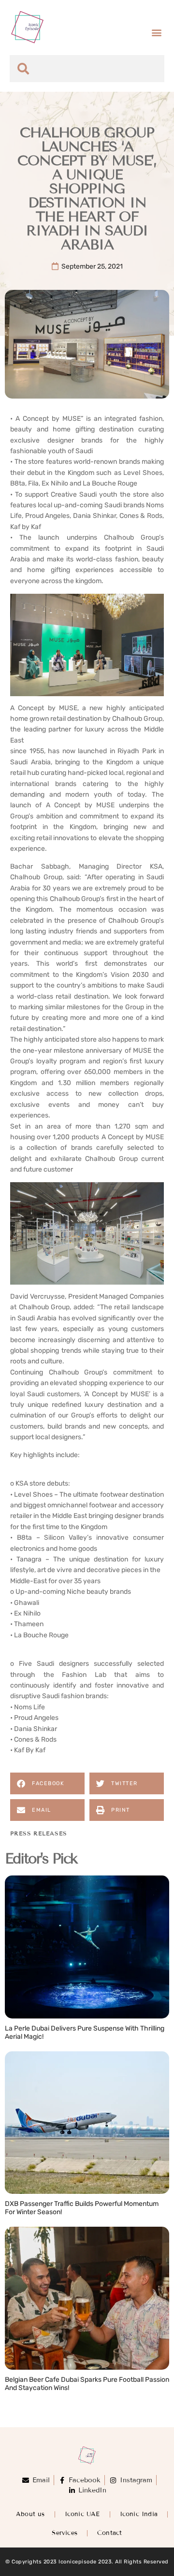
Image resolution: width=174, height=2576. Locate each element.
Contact (109, 2533)
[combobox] (87, 69)
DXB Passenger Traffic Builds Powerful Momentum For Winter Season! (82, 2208)
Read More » (26, 2047)
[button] (156, 32)
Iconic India (139, 2514)
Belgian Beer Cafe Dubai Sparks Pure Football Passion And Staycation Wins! (87, 2384)
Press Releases (39, 1833)
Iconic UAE (82, 2514)
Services (65, 2533)
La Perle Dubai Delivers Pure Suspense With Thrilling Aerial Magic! (85, 2032)
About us (30, 2514)
